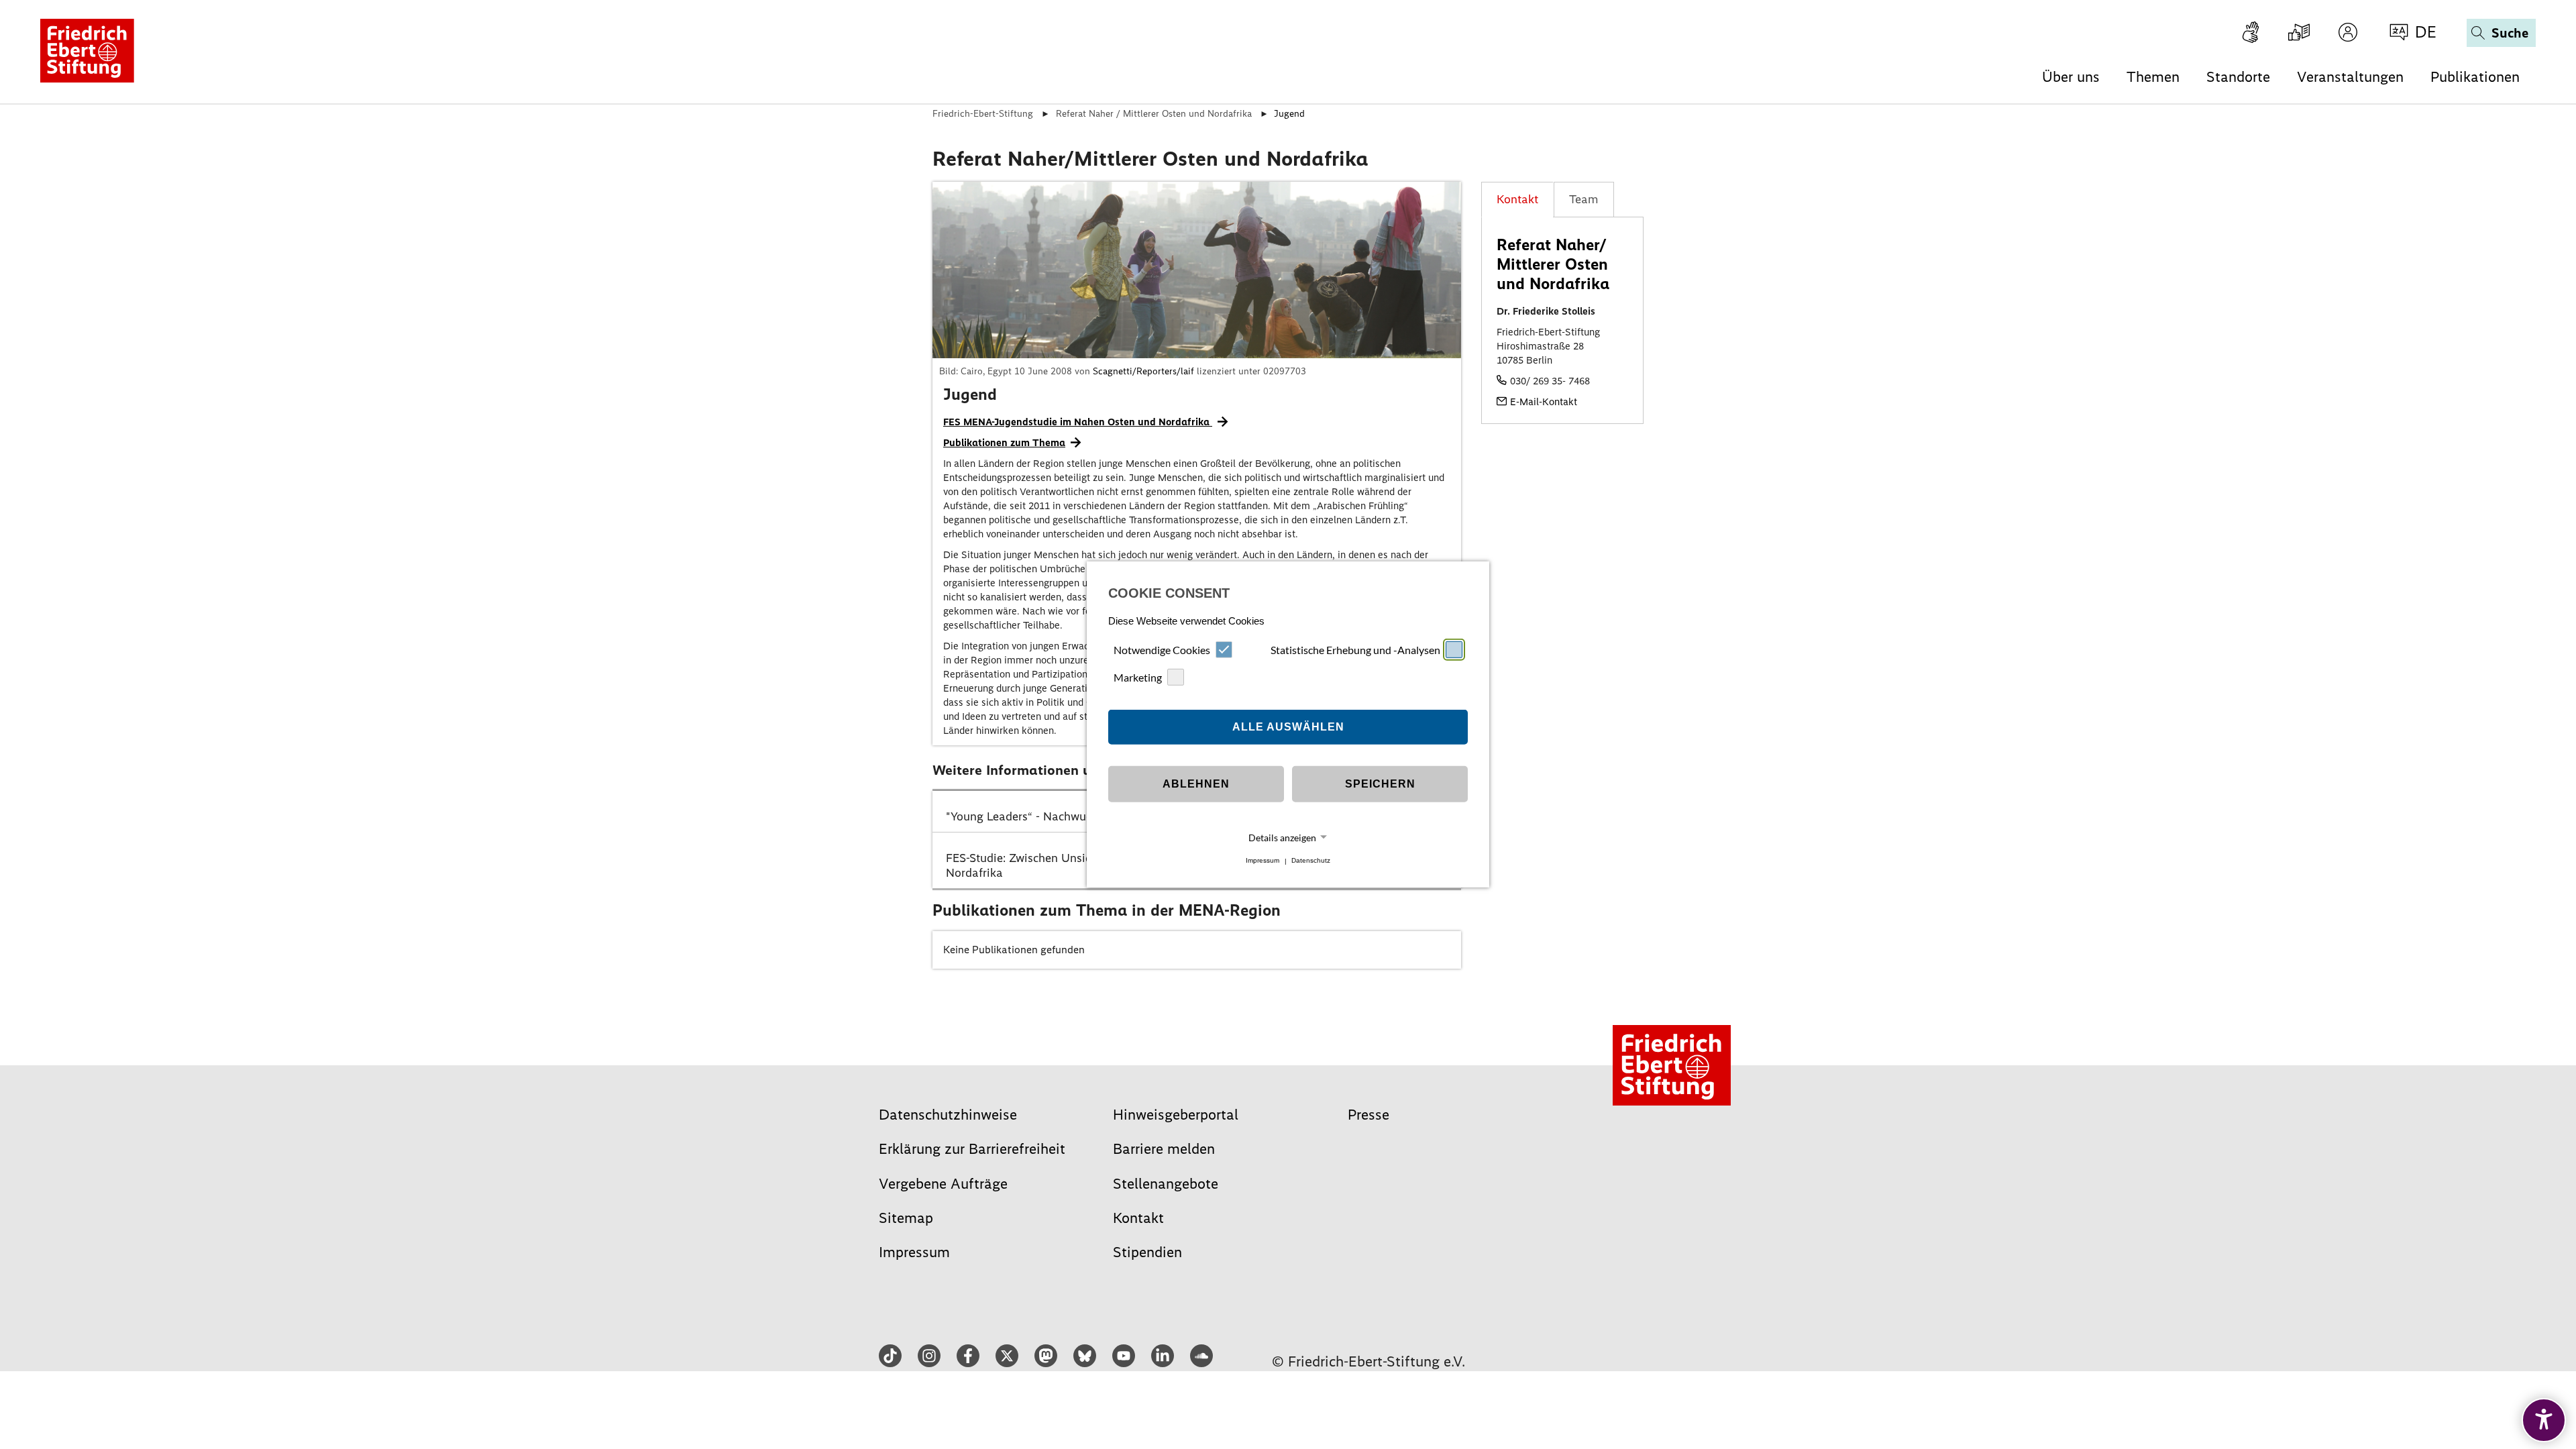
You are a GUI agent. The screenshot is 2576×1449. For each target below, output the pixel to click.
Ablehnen (1196, 784)
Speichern (1380, 784)
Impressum (1263, 861)
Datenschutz (1311, 861)
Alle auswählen (1288, 727)
